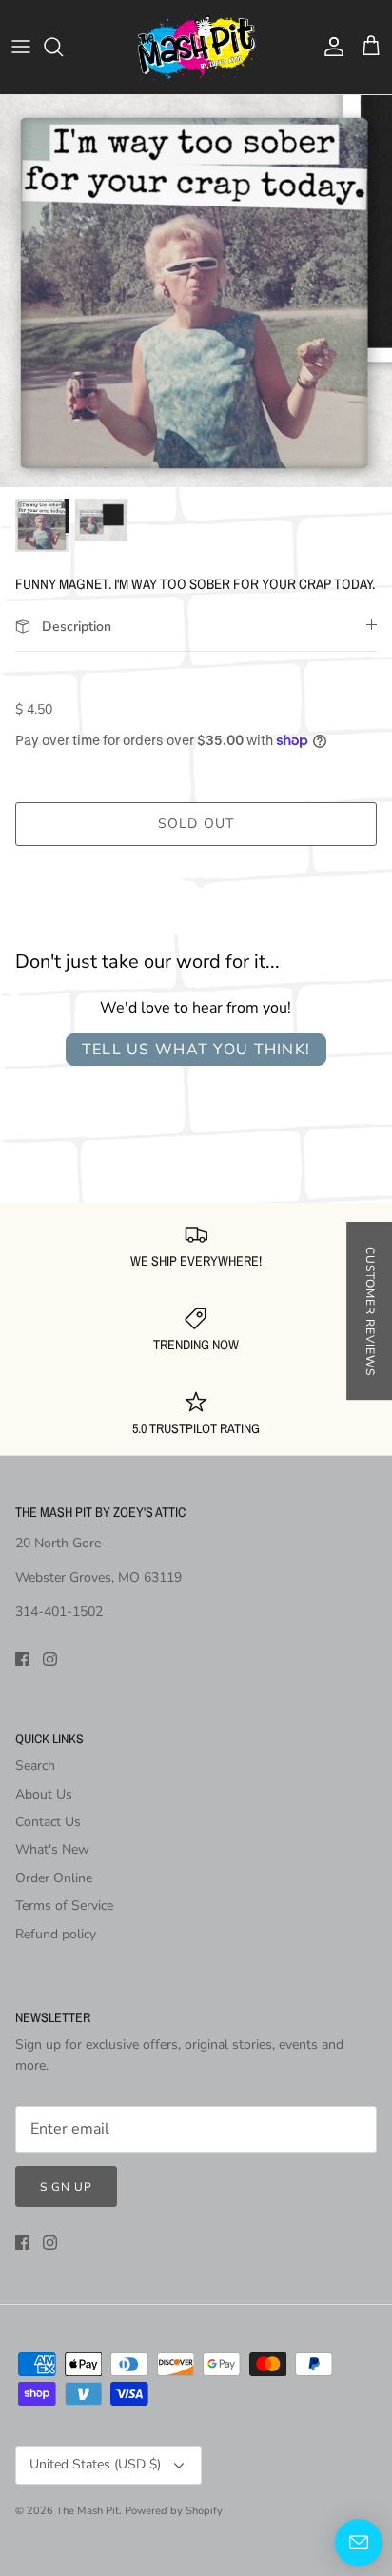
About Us (44, 1794)
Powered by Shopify (174, 2511)
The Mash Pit (88, 2511)
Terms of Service (64, 1906)
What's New (52, 1849)
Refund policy (56, 1934)
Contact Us (48, 1822)
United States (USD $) (95, 2464)
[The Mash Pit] (196, 47)
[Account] (329, 47)
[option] (196, 291)
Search (35, 1766)
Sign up (66, 2187)
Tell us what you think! (196, 1050)
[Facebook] (22, 1659)
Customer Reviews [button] (370, 1311)
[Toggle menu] (21, 47)
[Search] (63, 47)
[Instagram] (50, 1659)
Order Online (54, 1878)
